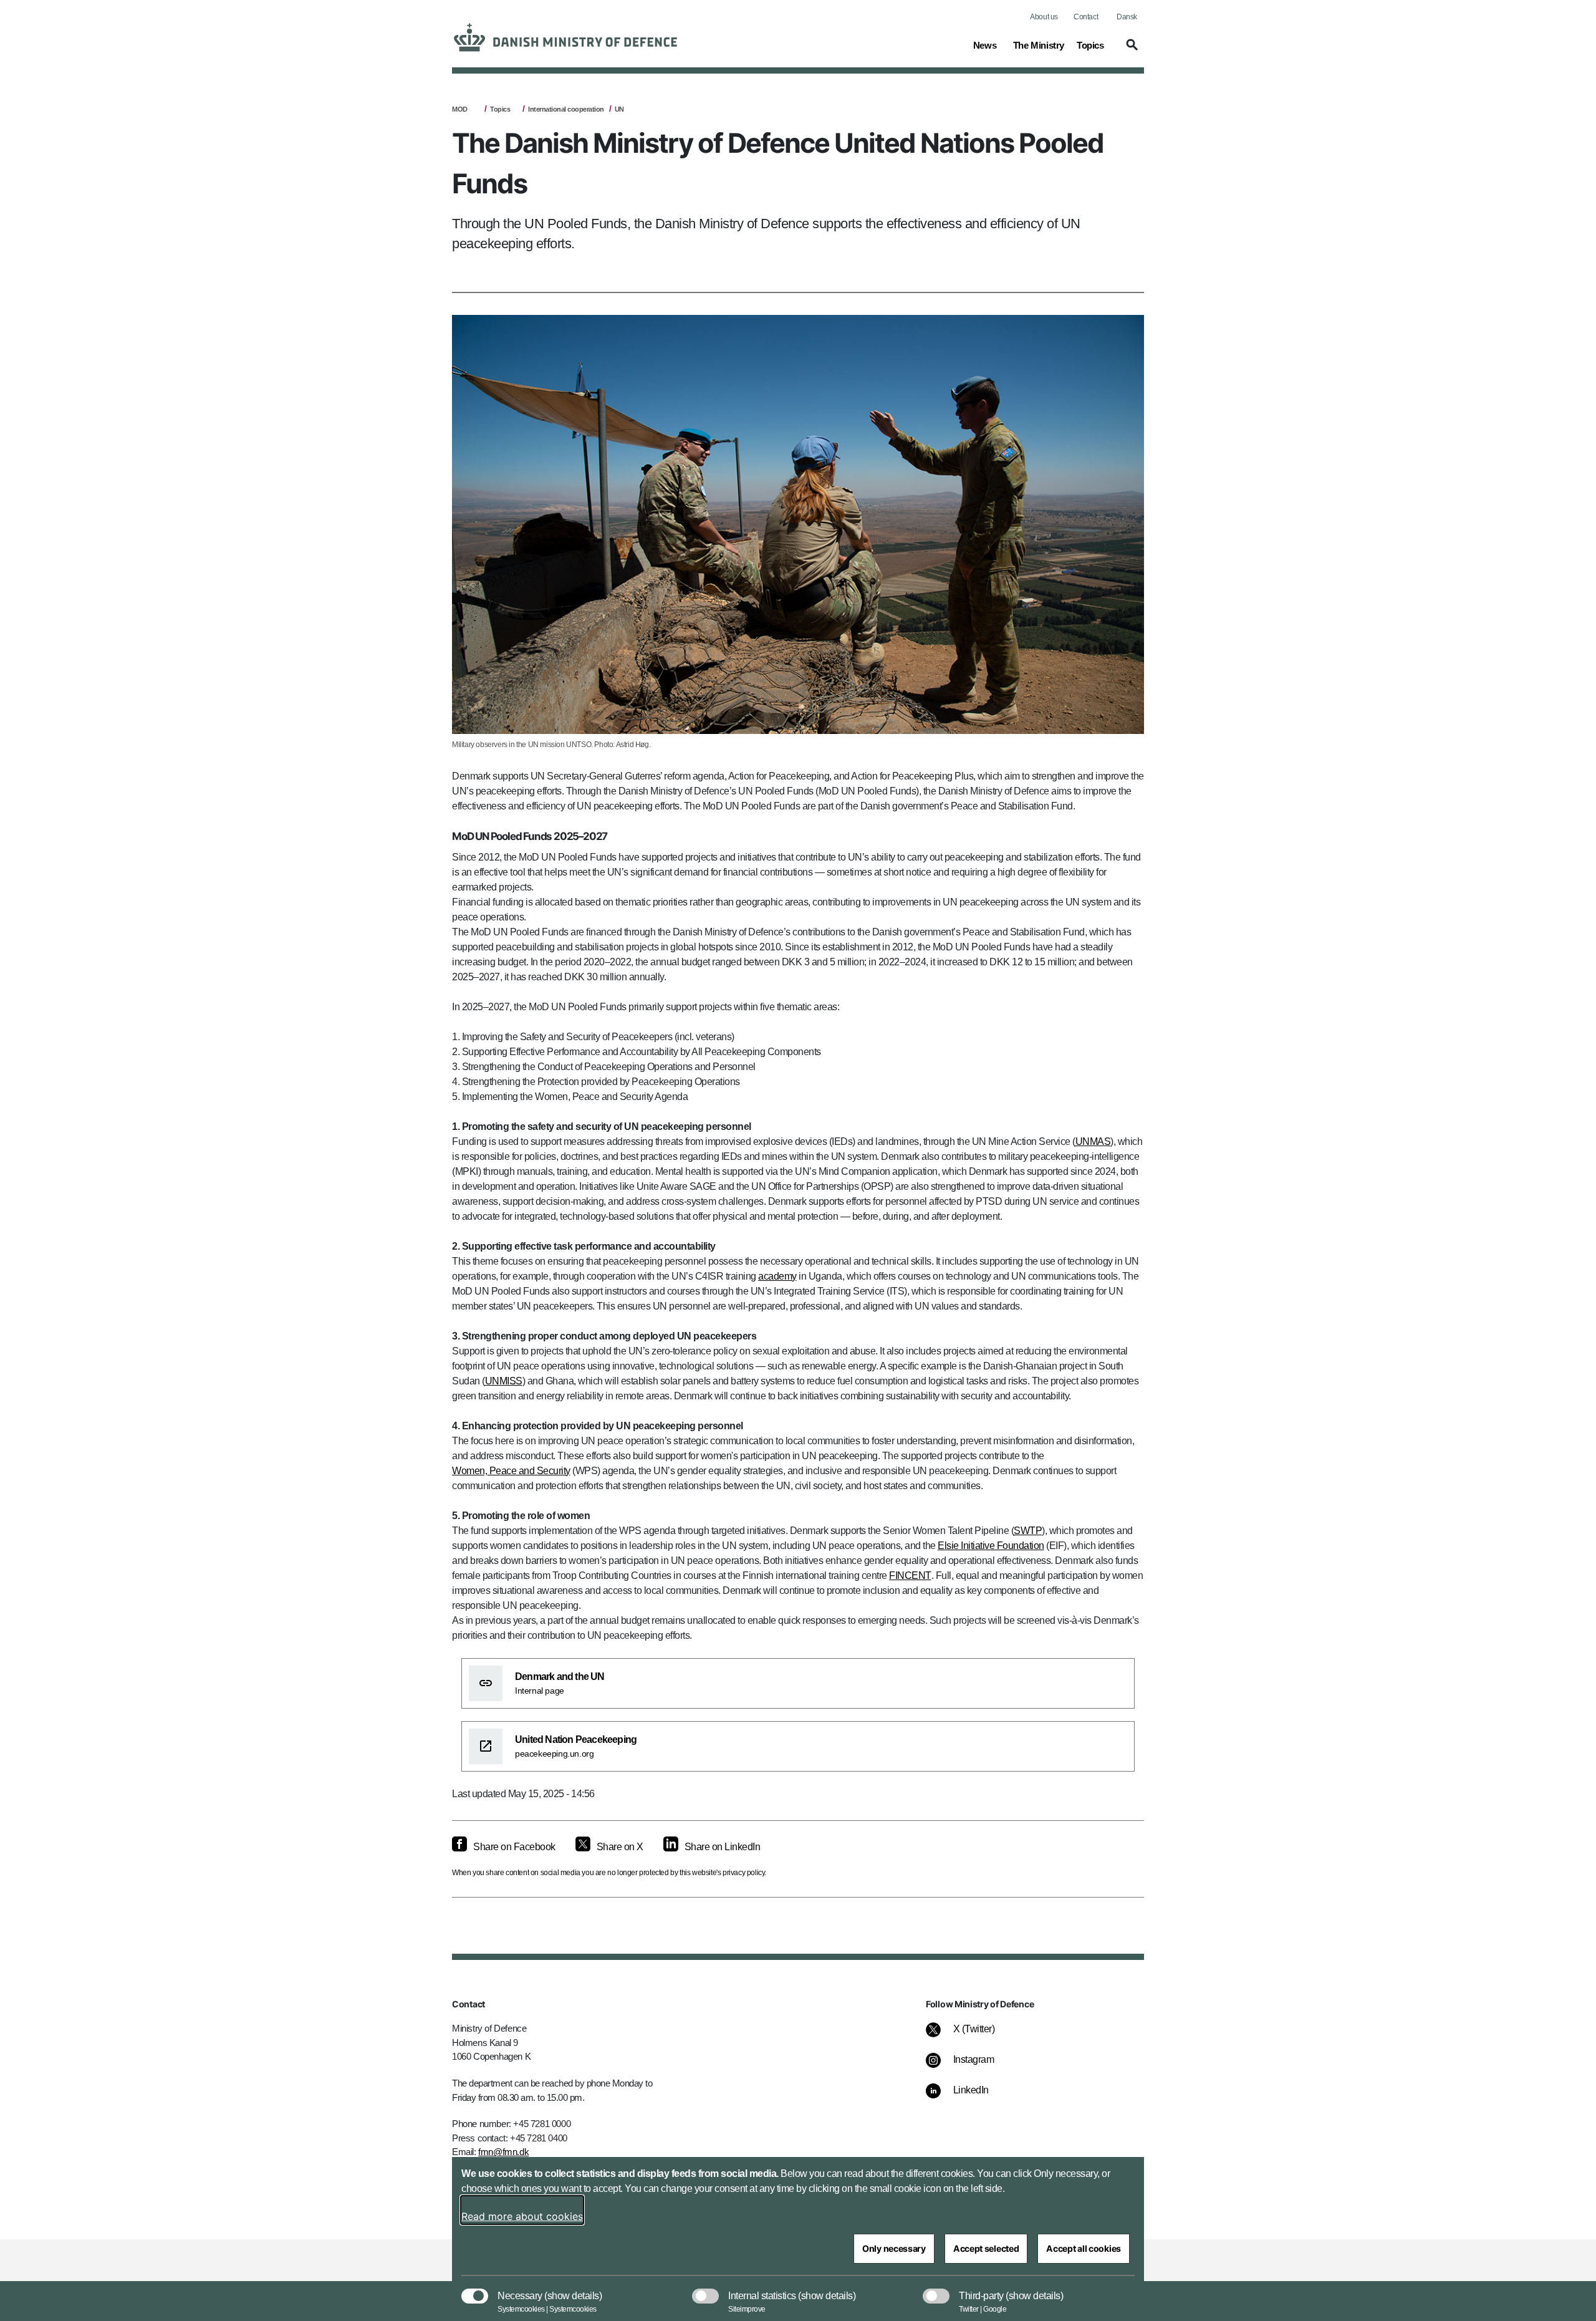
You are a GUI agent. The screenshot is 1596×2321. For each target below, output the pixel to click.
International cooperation (566, 109)
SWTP (1028, 1531)
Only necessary (894, 2248)
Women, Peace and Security (511, 1471)
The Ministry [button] (1039, 45)
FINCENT (910, 1575)
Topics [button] (1090, 45)
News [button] (987, 45)
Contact (1086, 17)
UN (619, 109)
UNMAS (1093, 1141)
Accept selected (986, 2248)
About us (1044, 17)
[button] (1130, 51)
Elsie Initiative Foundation (991, 1546)
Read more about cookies (522, 2216)
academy (777, 1276)
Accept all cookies (1084, 2248)
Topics (500, 109)
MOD (460, 109)
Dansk (1127, 17)
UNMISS (504, 1381)
